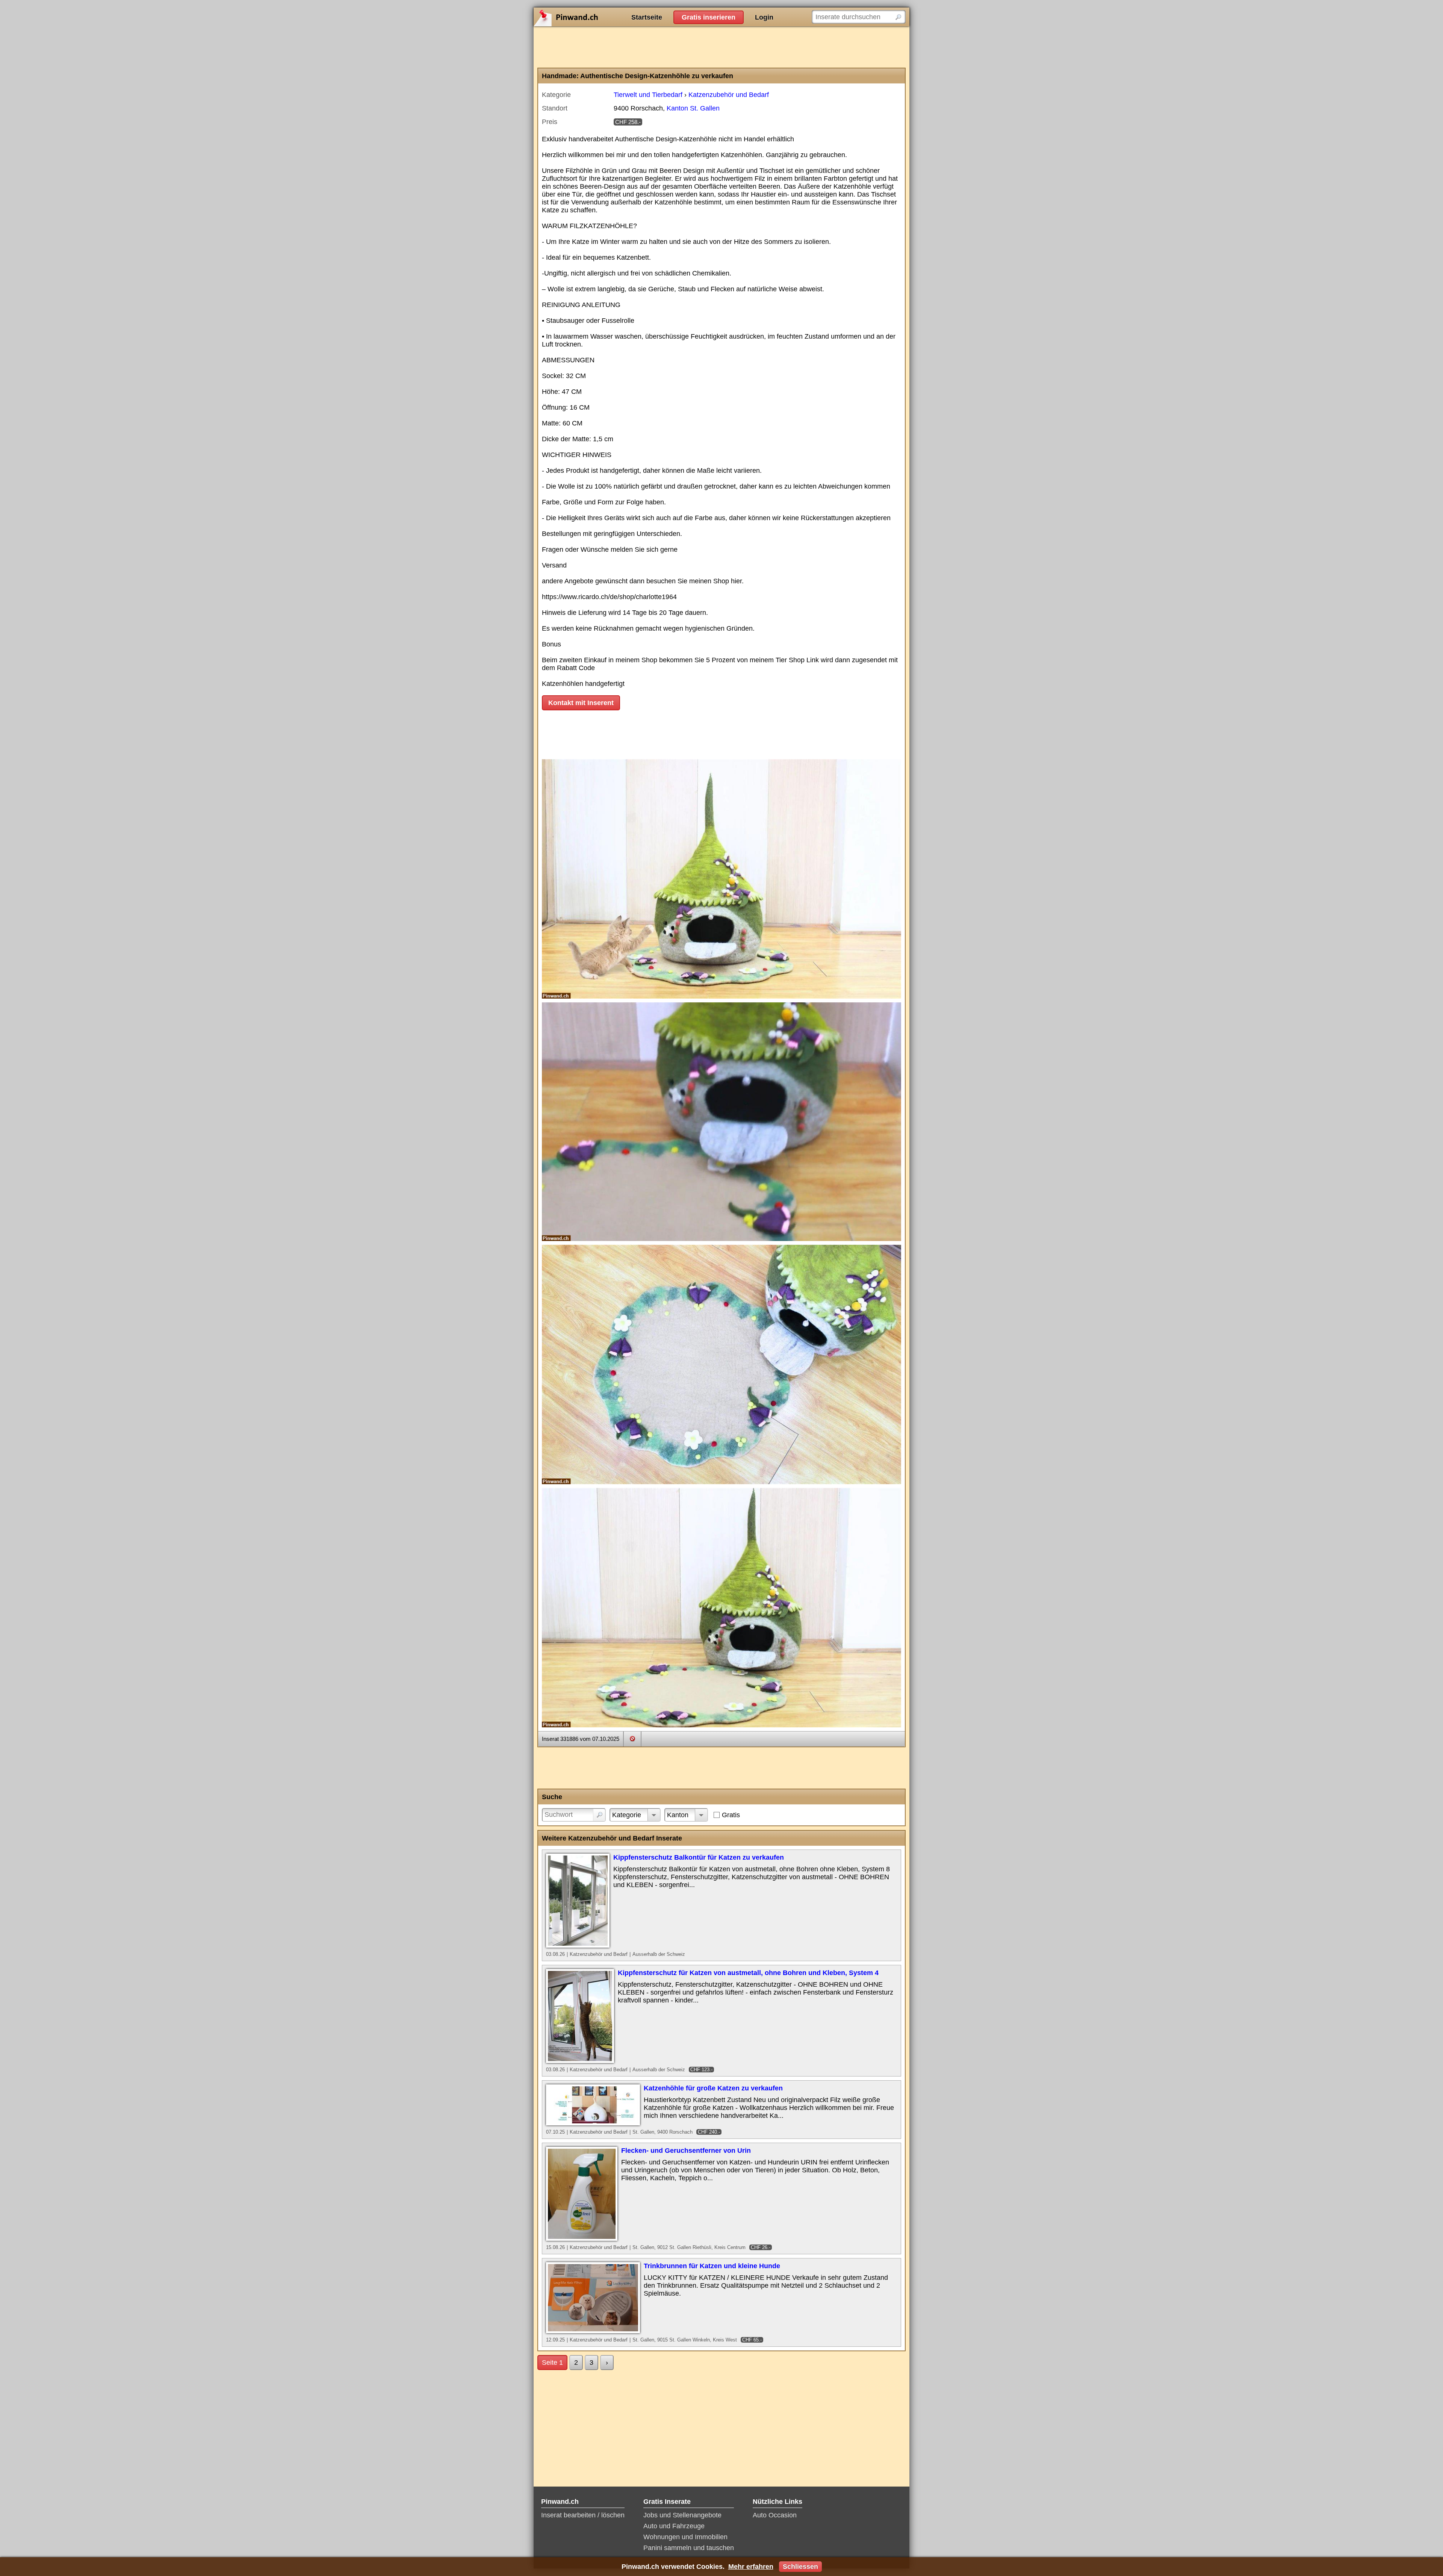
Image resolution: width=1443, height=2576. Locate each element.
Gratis (731, 1815)
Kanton (678, 1815)
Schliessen (800, 2567)
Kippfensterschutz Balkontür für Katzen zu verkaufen (699, 1857)
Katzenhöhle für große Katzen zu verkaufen (713, 2088)
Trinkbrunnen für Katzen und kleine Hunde (712, 2266)
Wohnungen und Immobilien (685, 2537)
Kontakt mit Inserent (581, 703)
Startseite (647, 17)
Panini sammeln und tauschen (689, 2548)
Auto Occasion (775, 2515)
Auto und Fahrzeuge (674, 2526)
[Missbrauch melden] (632, 1739)
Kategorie (627, 1815)
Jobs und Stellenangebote (682, 2515)
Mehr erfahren (751, 2567)
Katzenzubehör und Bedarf (729, 95)
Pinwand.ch (590, 17)
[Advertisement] (721, 47)
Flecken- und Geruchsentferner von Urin (686, 2151)
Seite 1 (552, 2363)
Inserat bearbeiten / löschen (583, 2515)
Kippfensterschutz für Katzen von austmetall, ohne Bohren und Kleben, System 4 (748, 1973)
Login (764, 17)
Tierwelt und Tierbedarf (648, 95)
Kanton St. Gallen (693, 108)
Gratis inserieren (709, 17)
